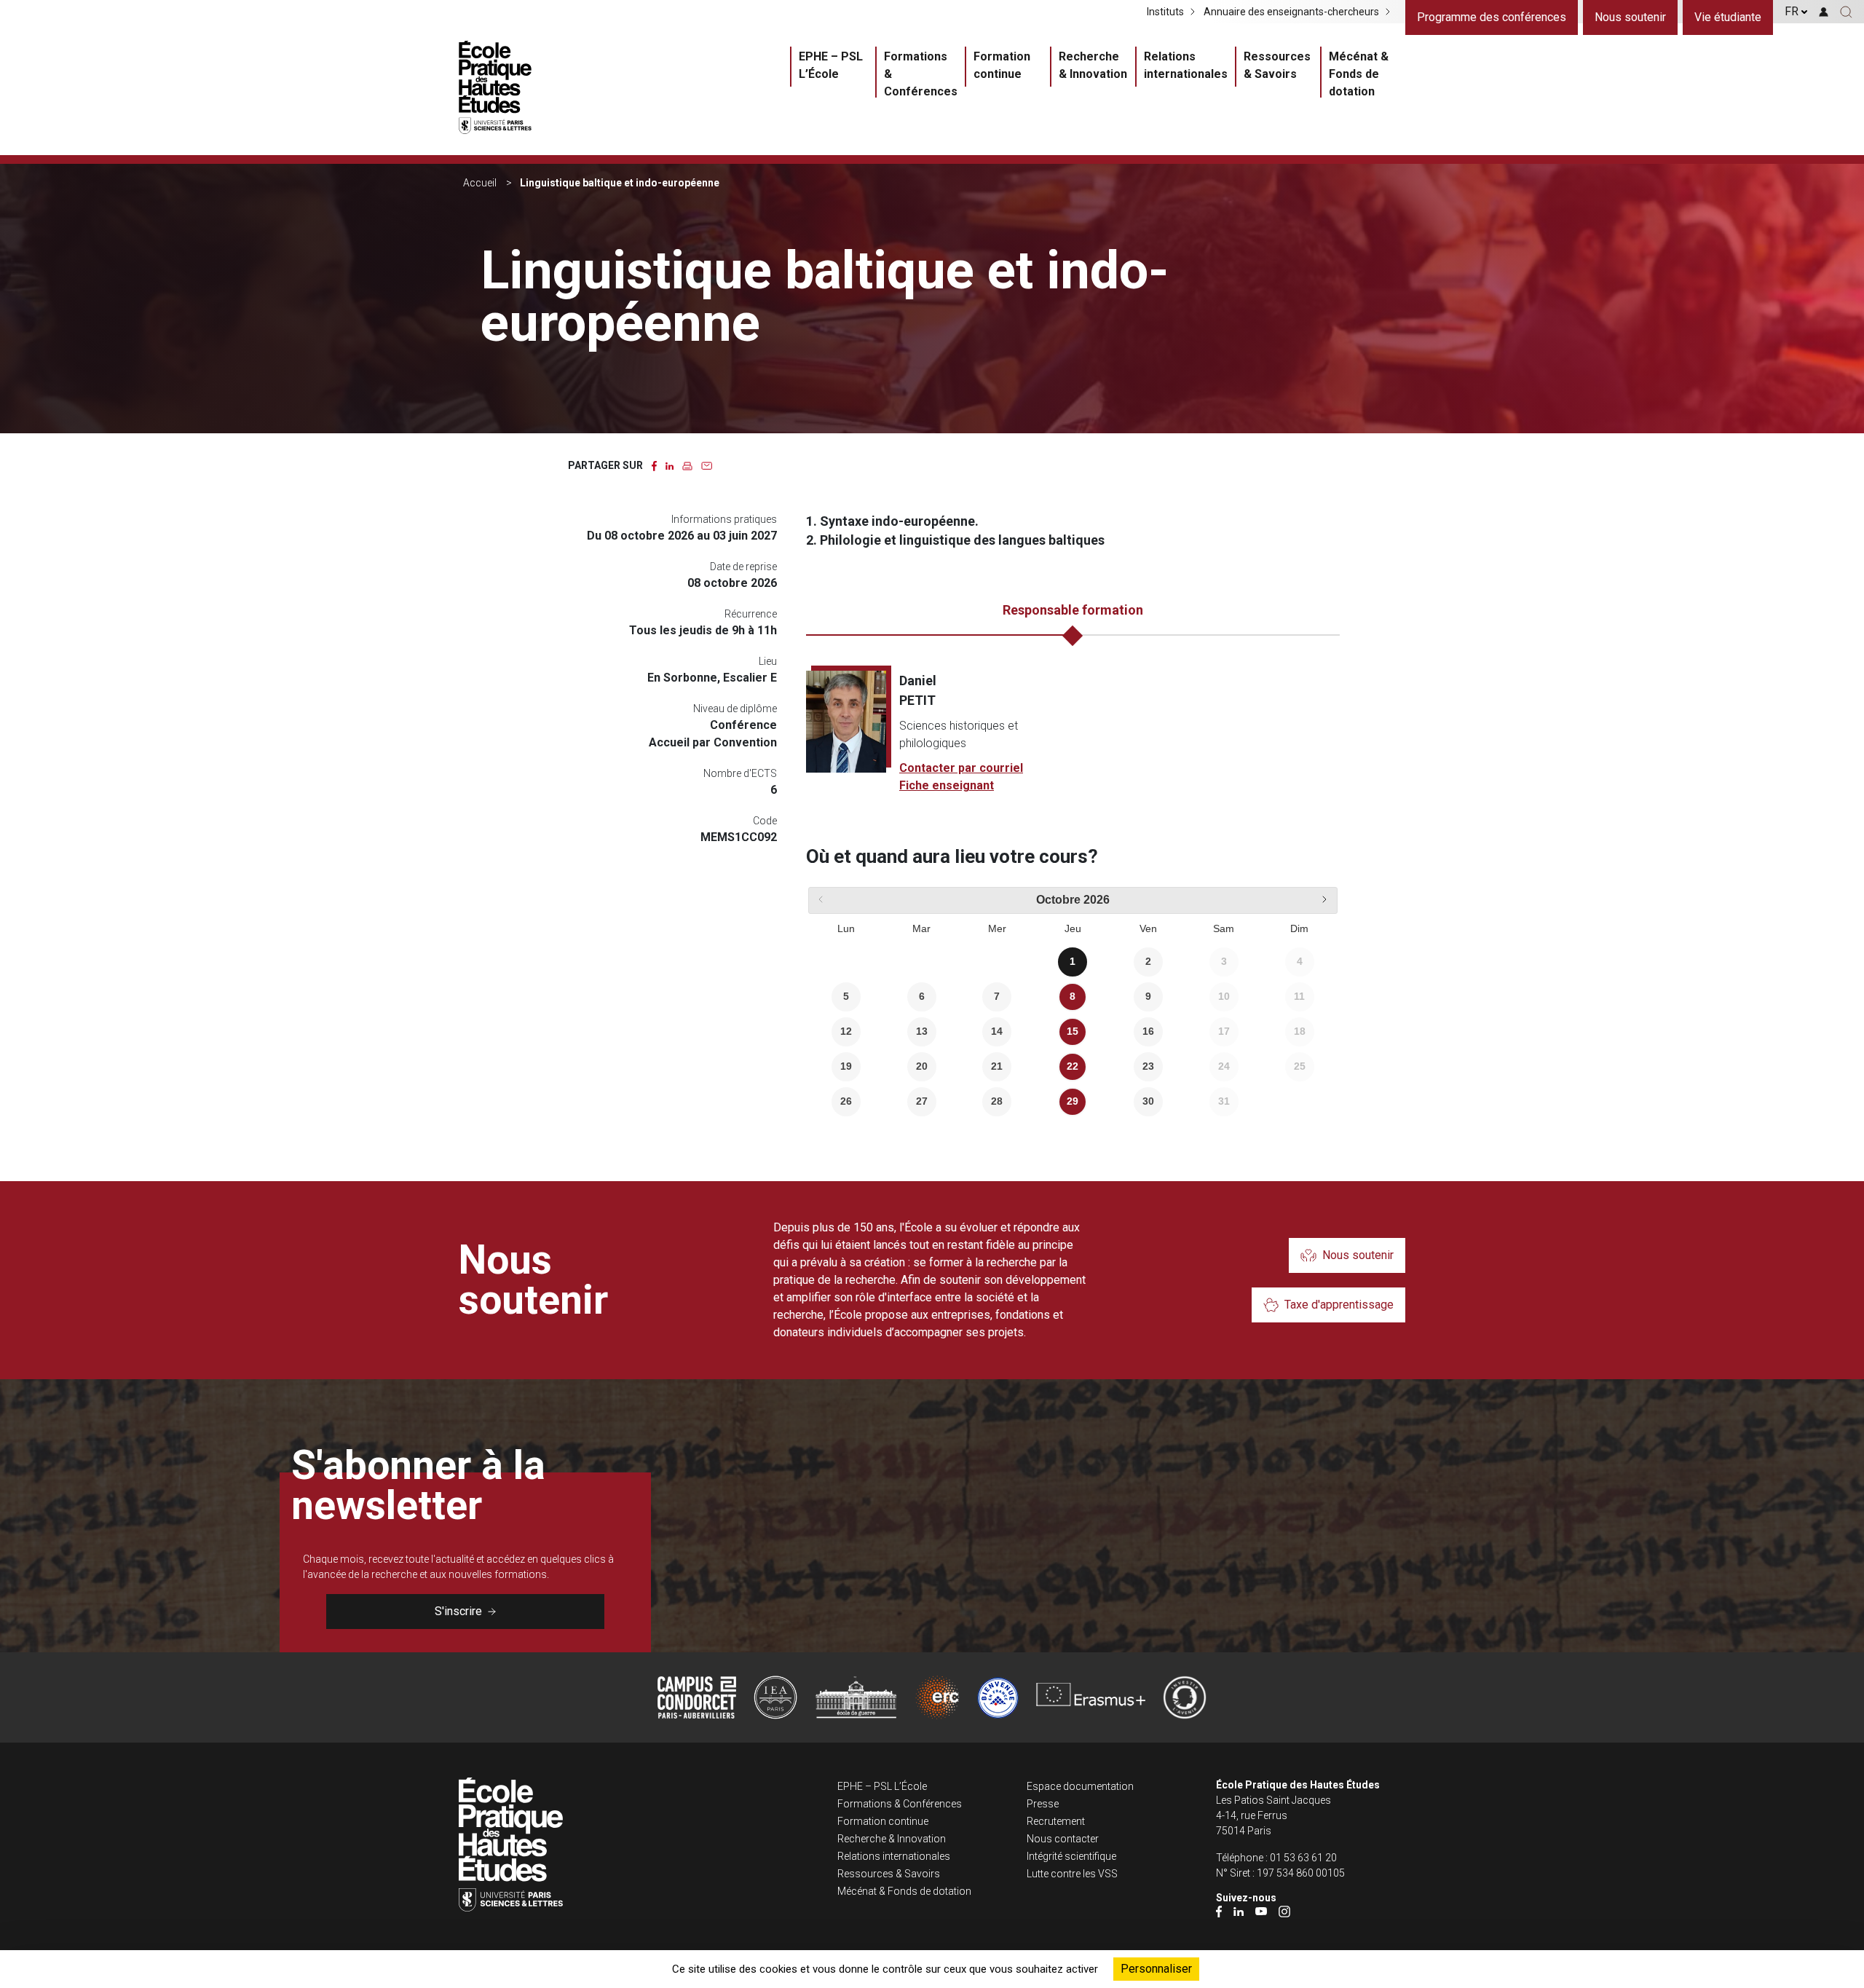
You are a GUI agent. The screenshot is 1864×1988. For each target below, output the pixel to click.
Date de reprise (743, 567)
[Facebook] (1219, 1910)
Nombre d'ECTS (740, 773)
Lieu (768, 661)
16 (1148, 1031)
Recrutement (1056, 1821)
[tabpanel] (1073, 733)
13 (922, 1031)
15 (1073, 1031)
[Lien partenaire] (697, 1697)
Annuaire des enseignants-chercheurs (1291, 12)
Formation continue (1002, 65)
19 (846, 1066)
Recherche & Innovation (1093, 65)
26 (846, 1101)
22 (1073, 1066)
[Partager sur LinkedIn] (670, 465)
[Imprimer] (687, 465)
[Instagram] (1284, 1910)
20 (922, 1066)
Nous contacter (1063, 1839)
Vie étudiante (1728, 17)
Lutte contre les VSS (1072, 1874)
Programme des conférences (1492, 17)
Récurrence (751, 614)
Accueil (480, 183)
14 (997, 1031)
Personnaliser (1156, 1969)
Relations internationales (1186, 65)
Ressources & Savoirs (1277, 65)
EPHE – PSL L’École (831, 65)
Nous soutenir (1630, 17)
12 (846, 1031)
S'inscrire (458, 1611)
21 (997, 1066)
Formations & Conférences (921, 74)
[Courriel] (707, 465)
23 (1148, 1066)
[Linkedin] (1239, 1910)
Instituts (1165, 12)
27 (922, 1101)
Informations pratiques (724, 519)
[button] (1846, 12)
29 (1073, 1101)
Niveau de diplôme (735, 709)
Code (765, 821)
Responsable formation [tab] (1073, 610)
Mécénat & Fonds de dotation (1359, 74)
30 (1148, 1101)
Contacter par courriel (961, 768)
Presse (1043, 1804)
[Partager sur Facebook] (654, 465)
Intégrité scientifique (1071, 1856)
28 (997, 1101)
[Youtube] (1261, 1910)
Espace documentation (1080, 1786)
